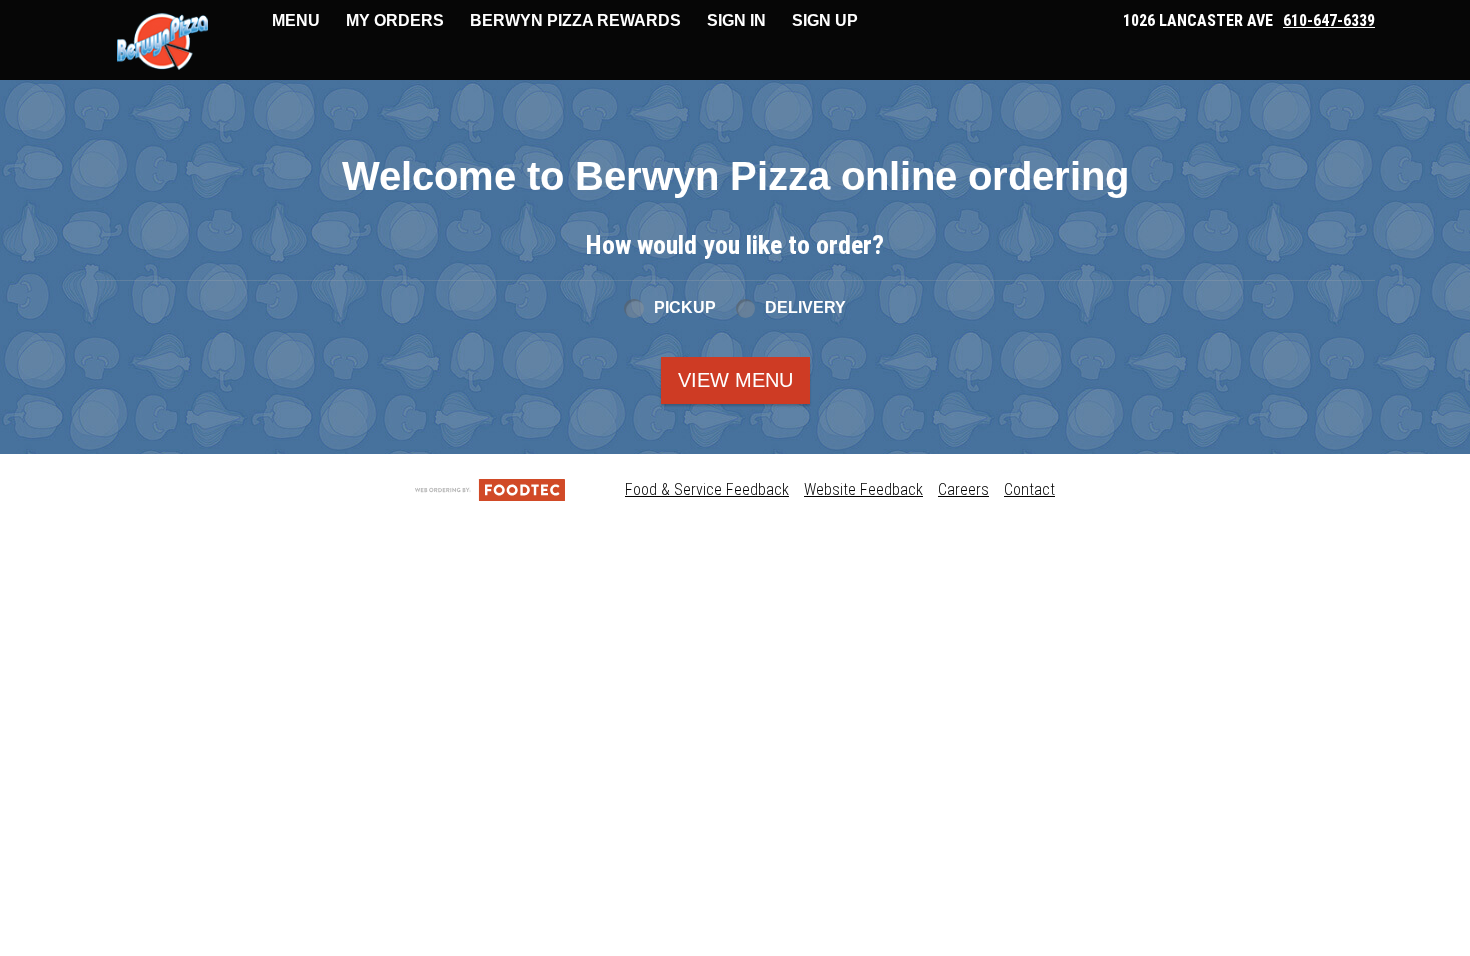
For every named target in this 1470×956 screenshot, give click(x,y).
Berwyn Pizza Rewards (575, 20)
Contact (1029, 489)
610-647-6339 (1329, 20)
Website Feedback (863, 489)
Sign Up (825, 20)
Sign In (736, 20)
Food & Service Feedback (707, 489)
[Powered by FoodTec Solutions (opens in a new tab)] (490, 489)
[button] (162, 42)
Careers (963, 489)
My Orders (395, 20)
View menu (735, 380)
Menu (296, 20)
